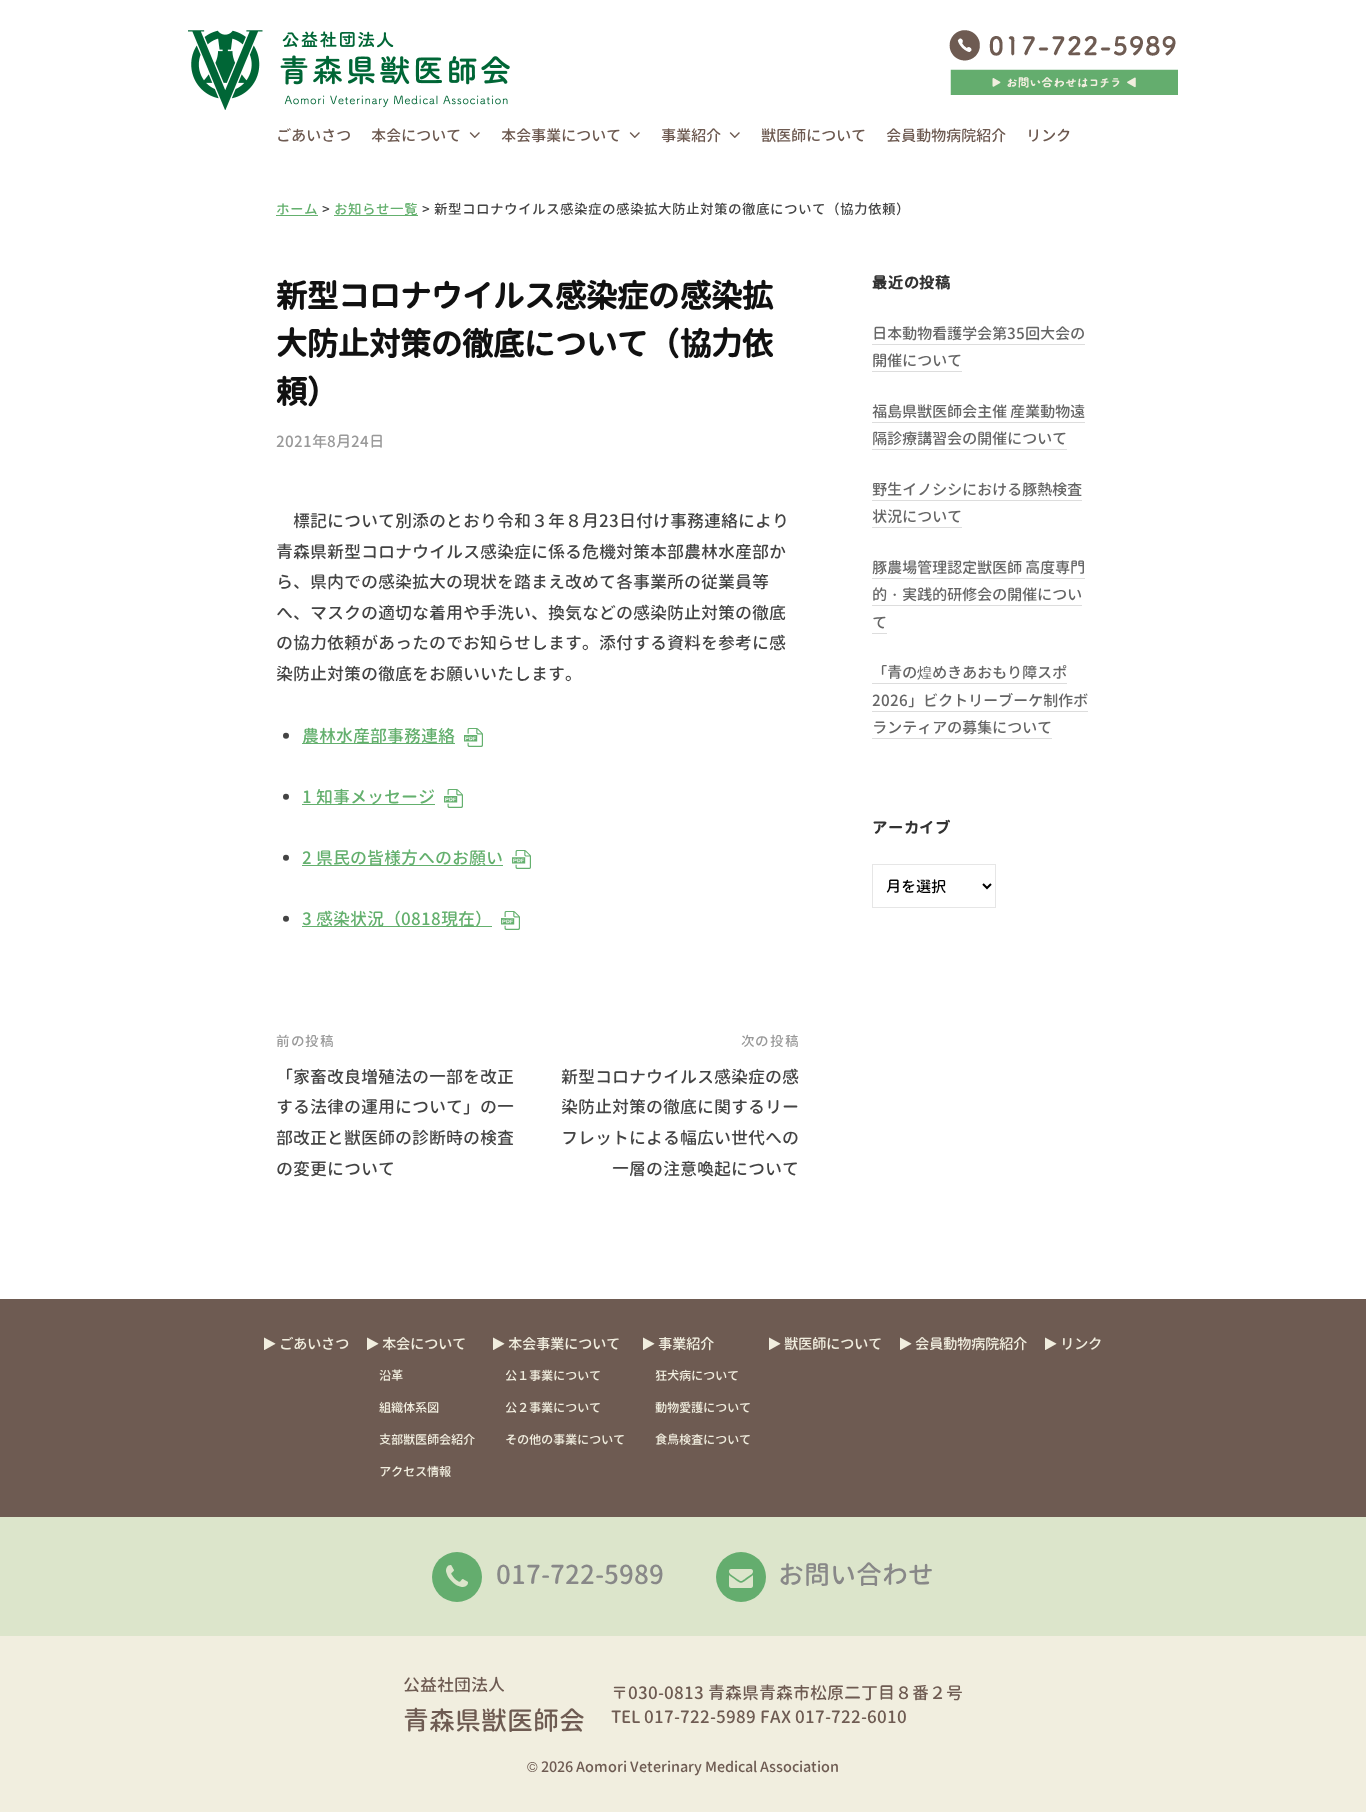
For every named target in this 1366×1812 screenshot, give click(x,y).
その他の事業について (565, 1439)
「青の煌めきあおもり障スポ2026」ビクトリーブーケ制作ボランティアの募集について (980, 700)
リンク (1048, 135)
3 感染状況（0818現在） (396, 918)
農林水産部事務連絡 (377, 735)
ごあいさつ (313, 135)
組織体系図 (409, 1407)
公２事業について (553, 1407)
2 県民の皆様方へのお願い (401, 857)
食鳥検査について (703, 1439)
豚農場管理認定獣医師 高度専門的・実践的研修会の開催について (978, 595)
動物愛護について (703, 1407)
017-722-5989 (580, 1574)
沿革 (391, 1375)
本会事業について (561, 135)
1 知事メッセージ (367, 796)
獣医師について (813, 135)
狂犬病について (697, 1375)
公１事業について (553, 1375)
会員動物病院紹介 (946, 135)
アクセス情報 (415, 1471)
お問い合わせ (856, 1574)
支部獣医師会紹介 (427, 1439)
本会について (416, 135)
